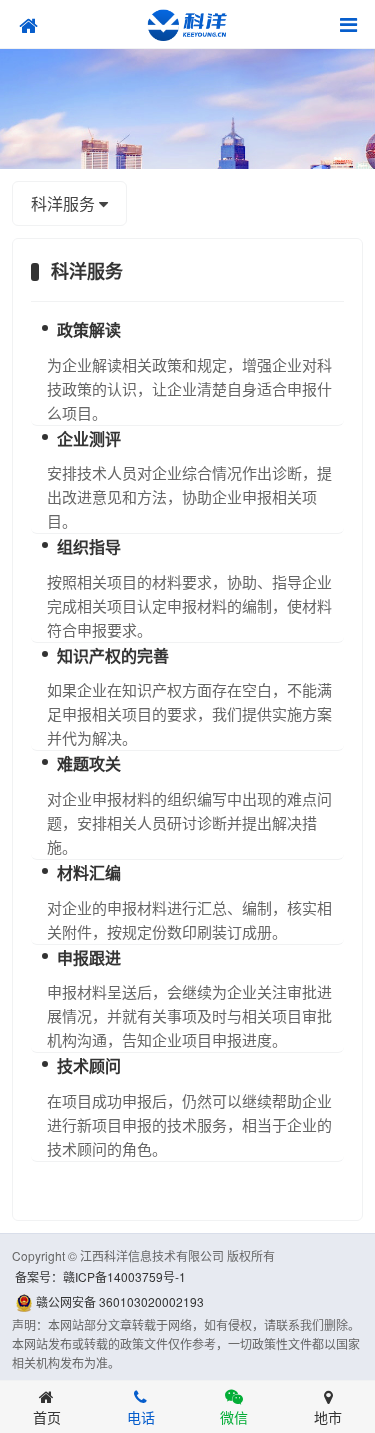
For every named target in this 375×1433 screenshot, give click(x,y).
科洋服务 (65, 203)
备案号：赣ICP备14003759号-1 (100, 1276)
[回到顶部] (341, 1349)
